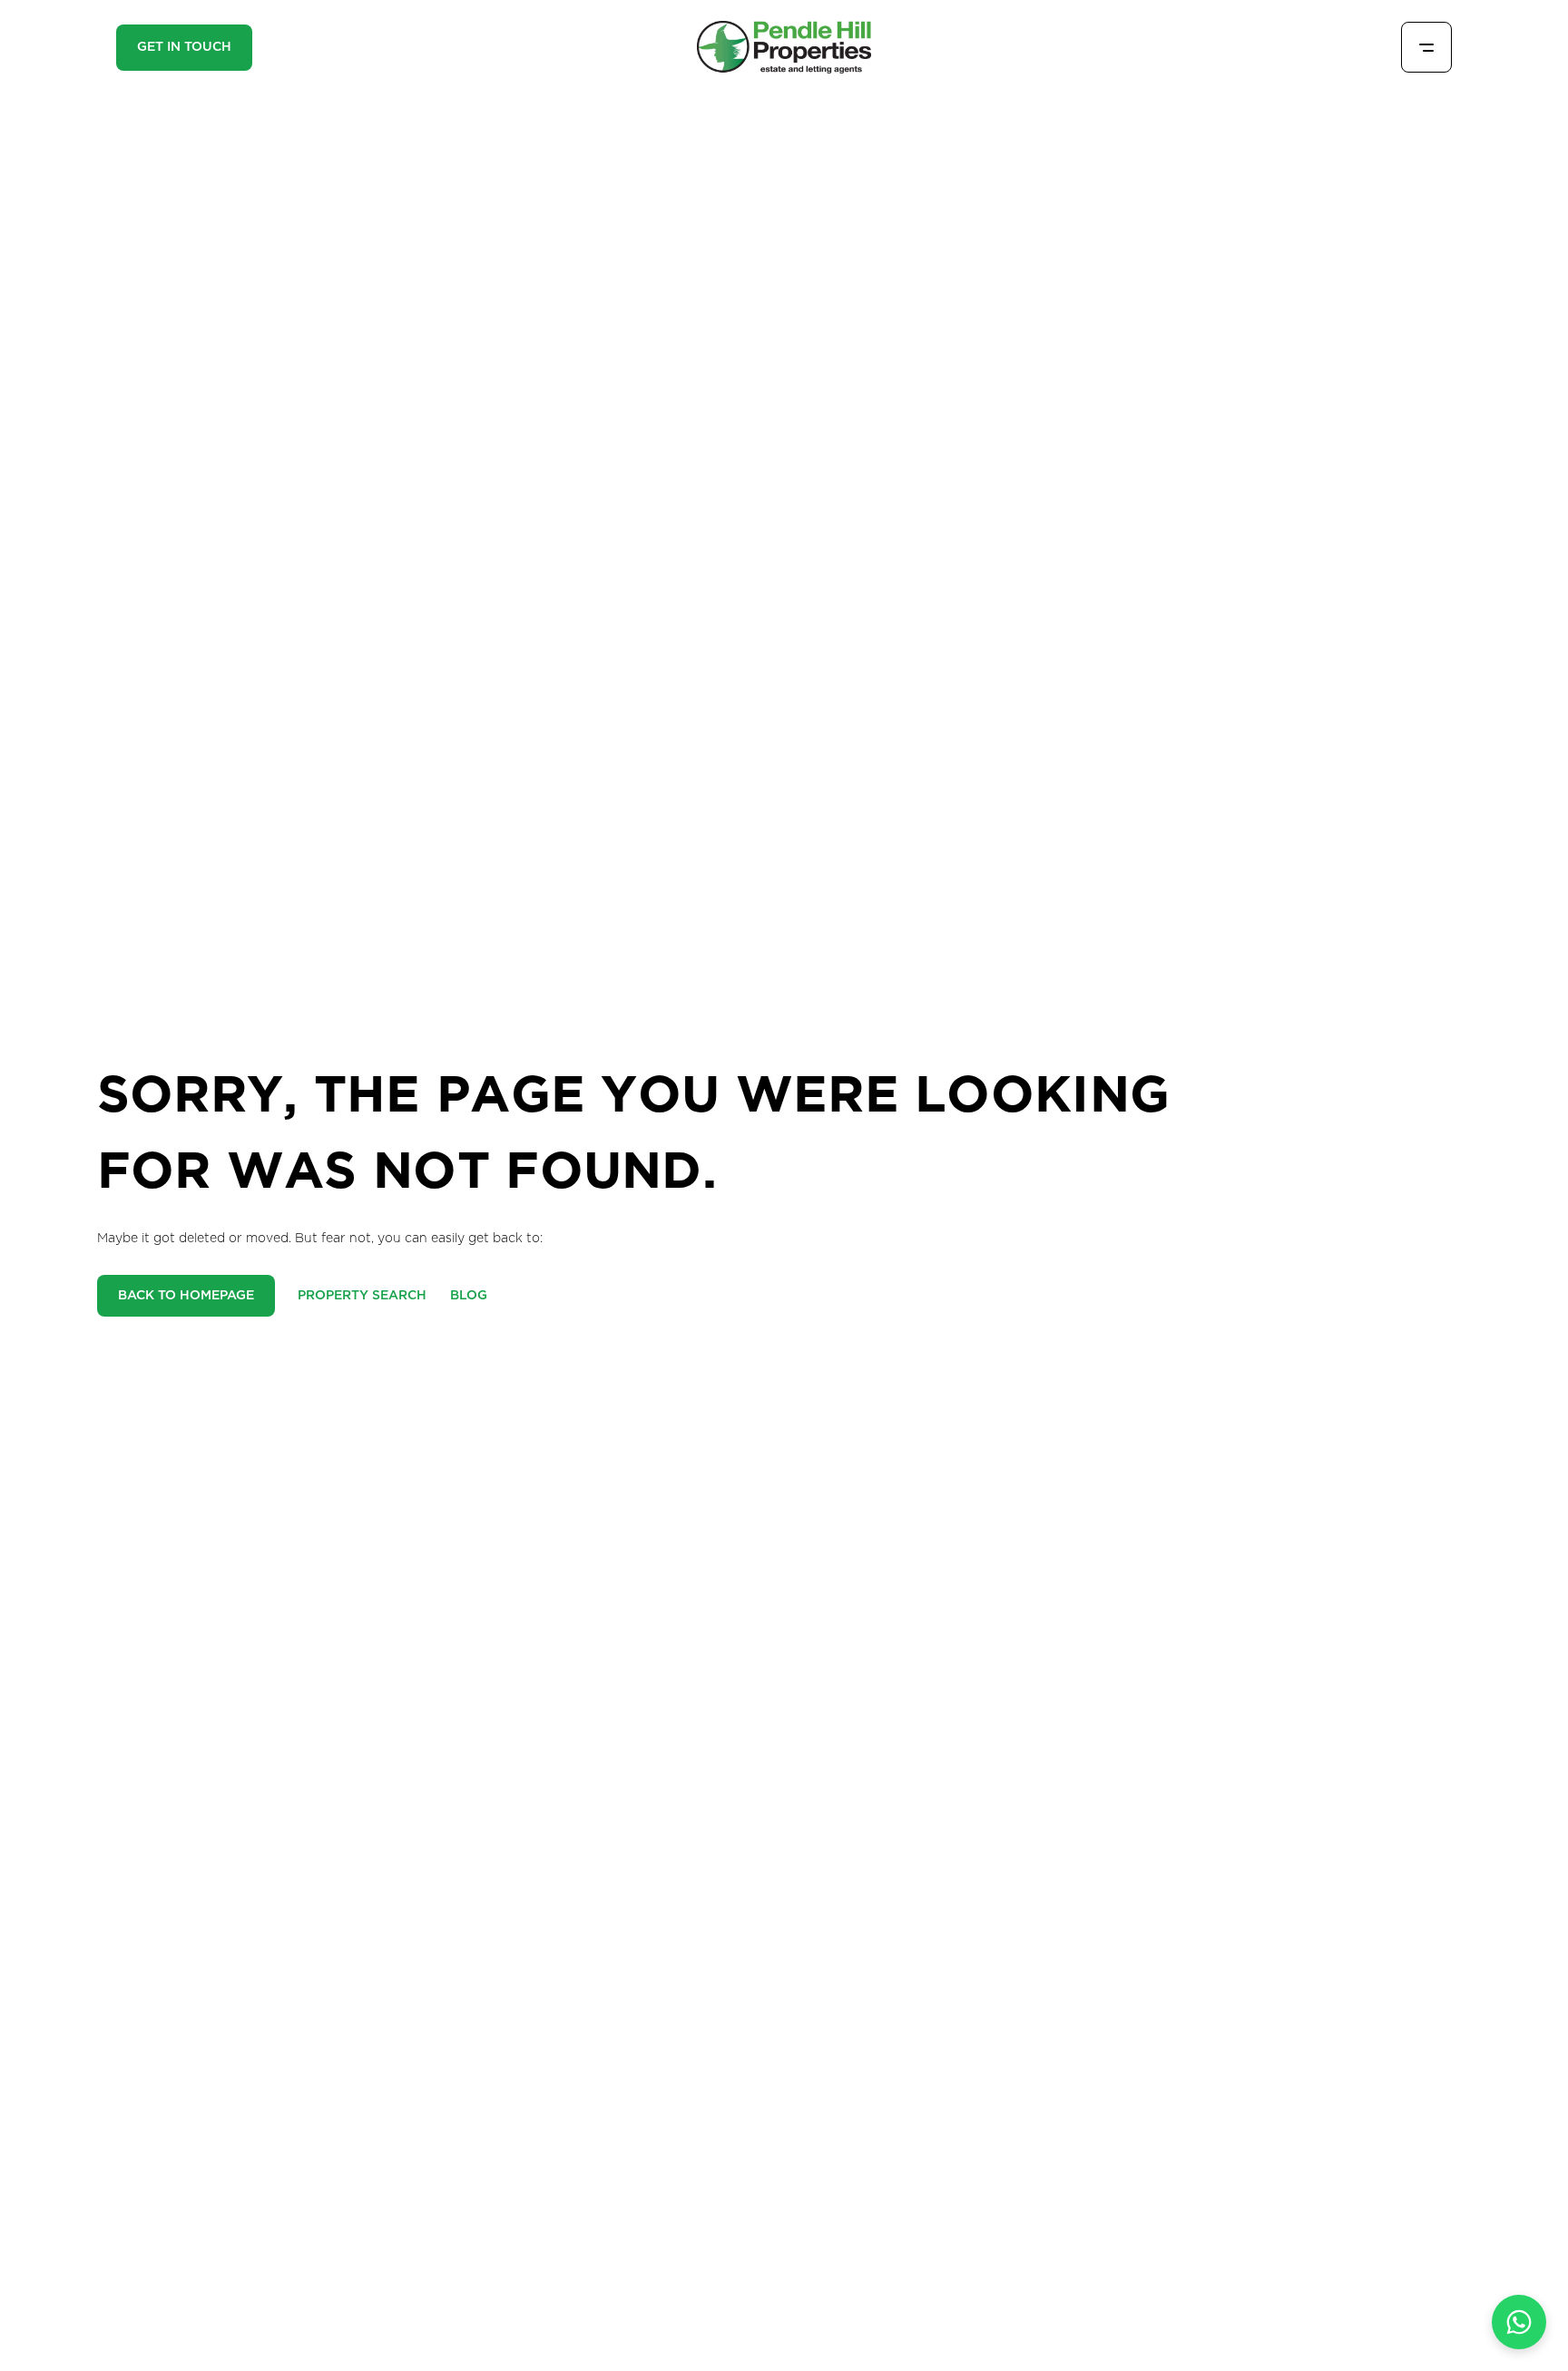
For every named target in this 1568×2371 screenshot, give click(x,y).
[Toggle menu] (1426, 47)
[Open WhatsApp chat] (1519, 2322)
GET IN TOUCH (184, 47)
